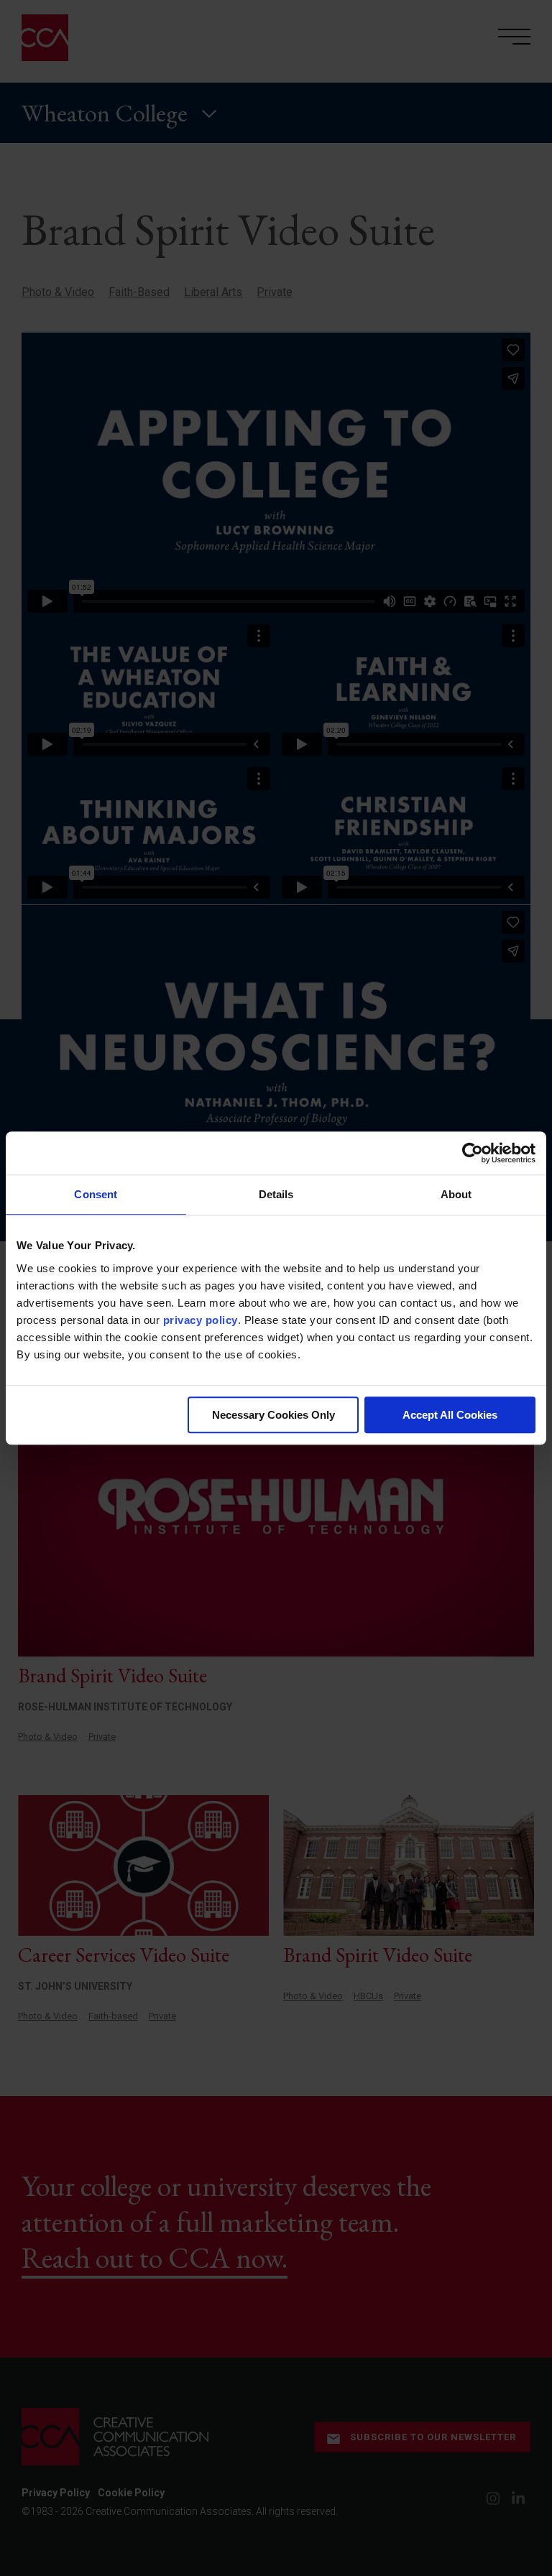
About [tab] (456, 1194)
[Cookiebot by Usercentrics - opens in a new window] (473, 1153)
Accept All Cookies (450, 1415)
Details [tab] (276, 1194)
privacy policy (201, 1320)
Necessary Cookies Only (273, 1415)
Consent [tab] (96, 1194)
